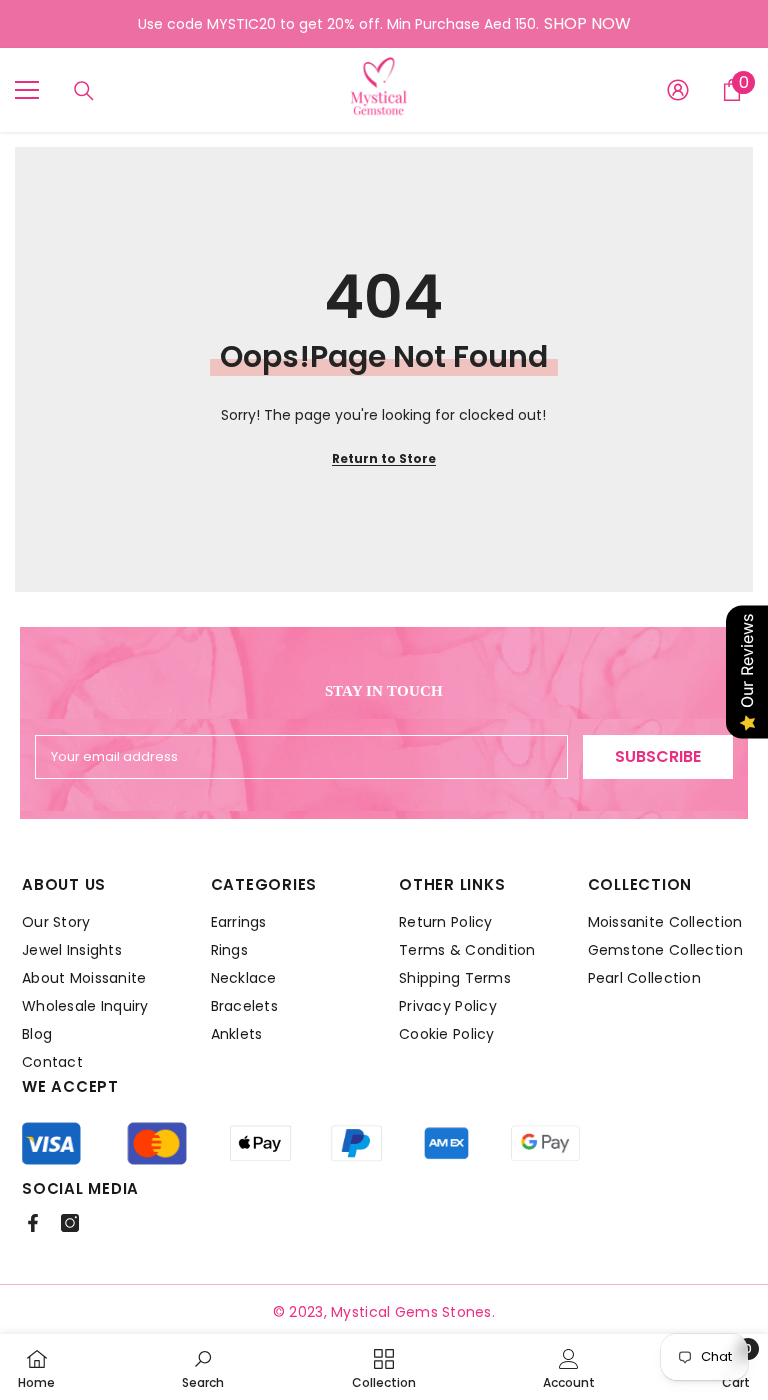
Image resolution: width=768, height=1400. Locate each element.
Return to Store (384, 458)
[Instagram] (70, 1223)
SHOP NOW (587, 23)
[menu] (27, 90)
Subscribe (658, 756)
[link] (203, 1367)
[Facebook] (33, 1223)
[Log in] (678, 90)
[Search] (84, 91)
